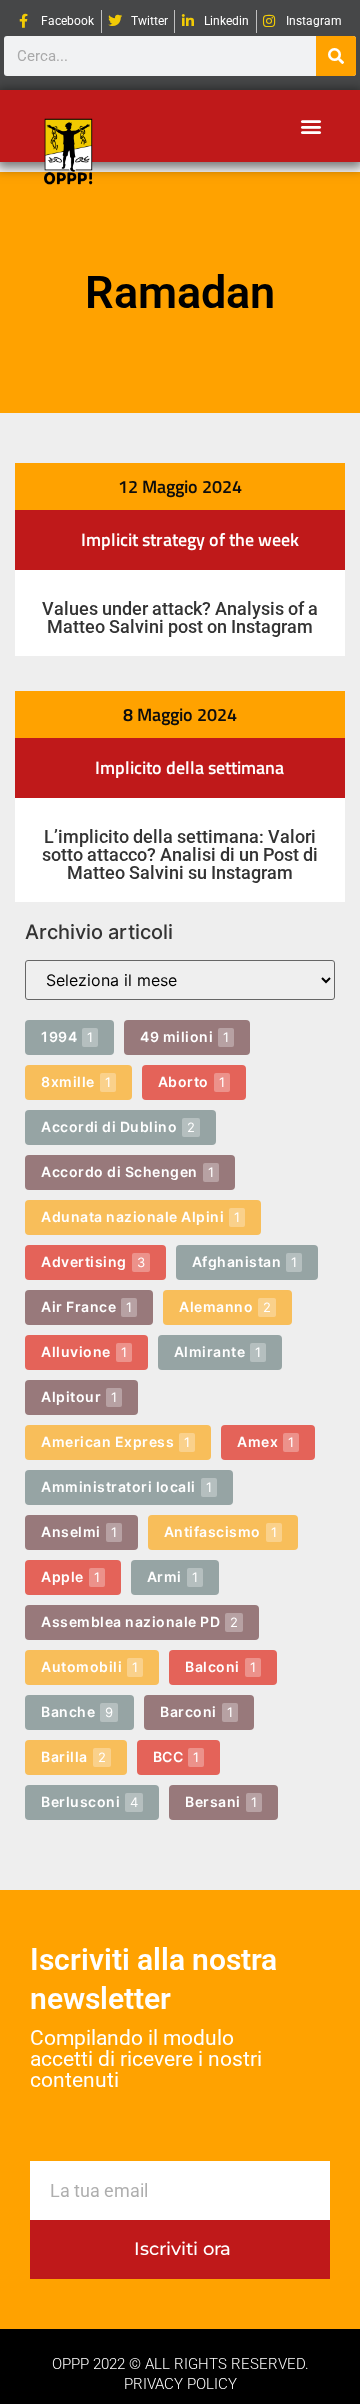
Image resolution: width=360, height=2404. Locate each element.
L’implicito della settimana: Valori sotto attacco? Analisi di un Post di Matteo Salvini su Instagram (180, 854)
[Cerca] (336, 56)
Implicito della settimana (189, 767)
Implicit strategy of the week (190, 539)
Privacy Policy (180, 2384)
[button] (310, 126)
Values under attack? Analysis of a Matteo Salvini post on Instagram (180, 617)
